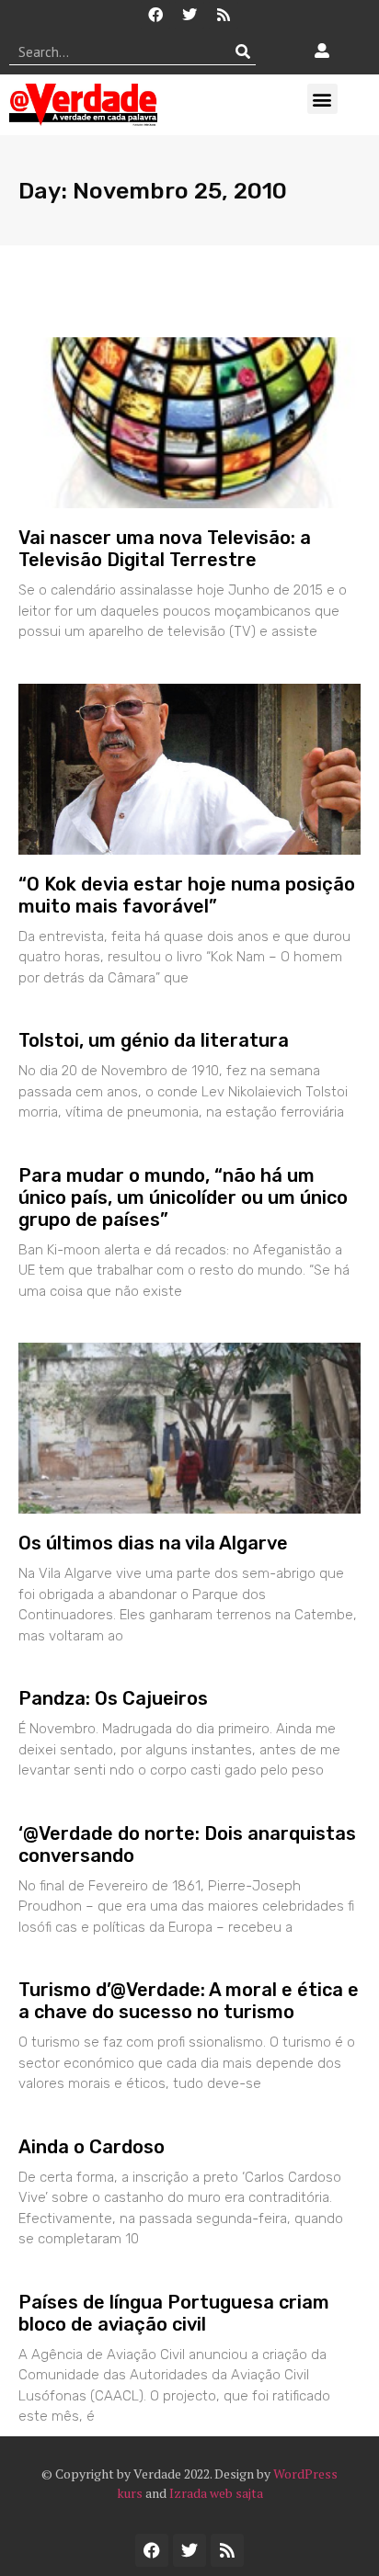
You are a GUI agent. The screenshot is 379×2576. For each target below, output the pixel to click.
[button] (322, 99)
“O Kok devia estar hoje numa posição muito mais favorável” (187, 895)
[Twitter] (189, 15)
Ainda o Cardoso (92, 2147)
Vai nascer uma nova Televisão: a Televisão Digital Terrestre (165, 549)
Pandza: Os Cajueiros (113, 1698)
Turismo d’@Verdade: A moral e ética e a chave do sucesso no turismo (189, 2001)
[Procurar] (242, 51)
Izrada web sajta (216, 2493)
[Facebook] (155, 15)
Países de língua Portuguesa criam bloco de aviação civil (174, 2313)
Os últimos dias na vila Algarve (153, 1543)
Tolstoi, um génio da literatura (154, 1040)
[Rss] (224, 15)
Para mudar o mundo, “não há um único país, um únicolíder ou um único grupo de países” (183, 1197)
